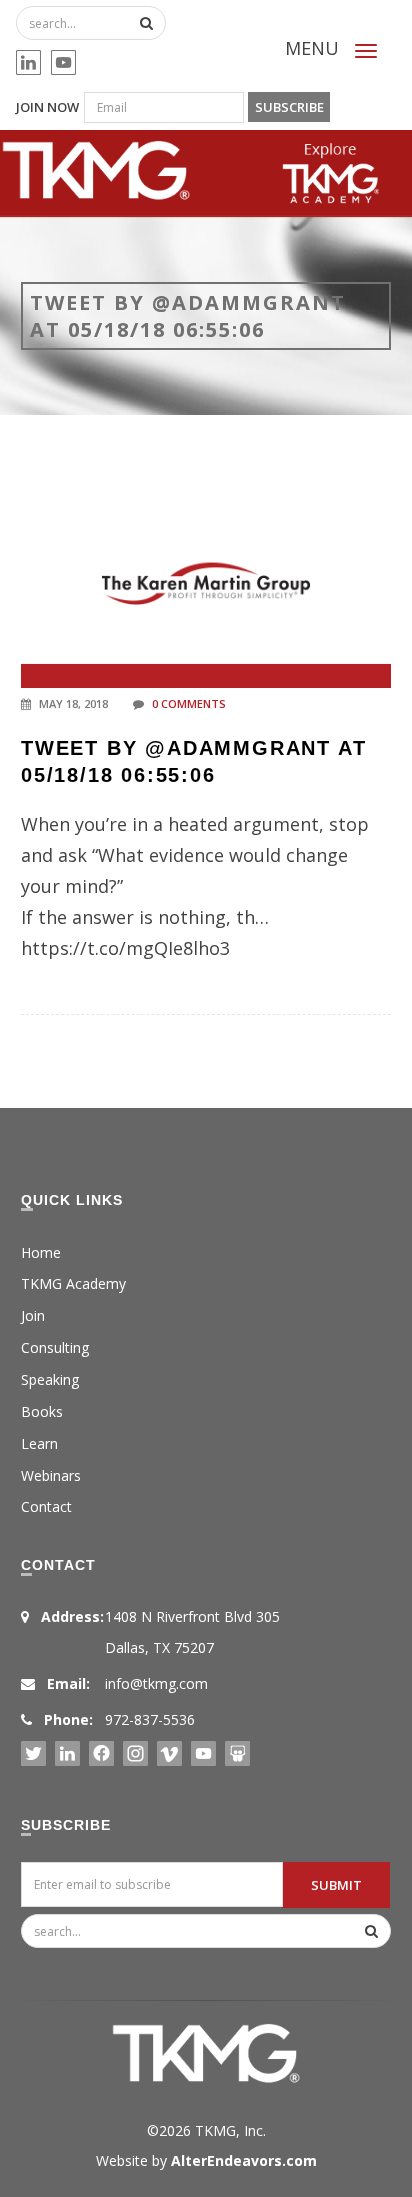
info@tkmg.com (156, 1683)
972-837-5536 (150, 1719)
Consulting (55, 1347)
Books (42, 1411)
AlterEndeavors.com (244, 2160)
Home (41, 1252)
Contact (46, 1506)
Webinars (51, 1475)
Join (33, 1315)
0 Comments (189, 703)
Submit (336, 1885)
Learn (39, 1443)
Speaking (50, 1379)
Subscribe (289, 107)
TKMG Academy (73, 1283)
